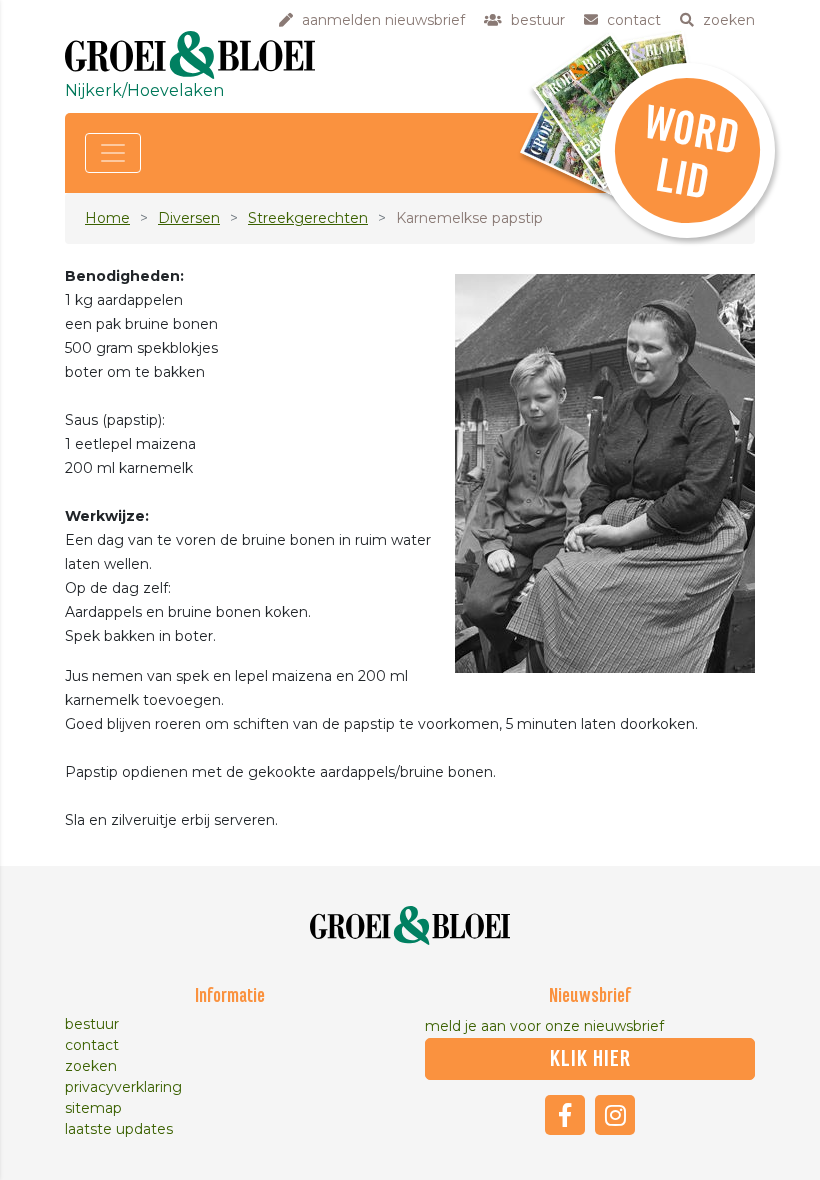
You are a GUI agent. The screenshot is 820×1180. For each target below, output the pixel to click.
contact (92, 1045)
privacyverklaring (123, 1087)
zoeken (91, 1066)
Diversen (189, 218)
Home (107, 218)
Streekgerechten (308, 218)
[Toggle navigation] (113, 153)
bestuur (92, 1024)
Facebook (565, 1115)
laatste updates (119, 1129)
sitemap (93, 1108)
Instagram (615, 1115)
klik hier (590, 1059)
